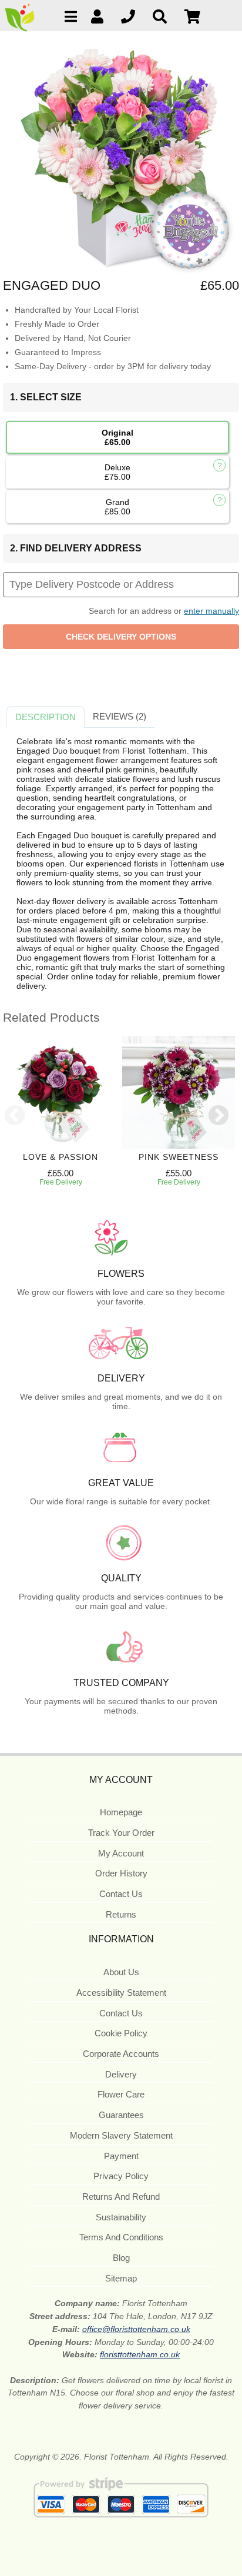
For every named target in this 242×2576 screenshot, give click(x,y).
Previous (15, 1116)
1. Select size (46, 397)
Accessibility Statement (121, 1993)
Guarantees (121, 2115)
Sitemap (121, 2278)
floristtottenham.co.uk (140, 2354)
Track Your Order (121, 1833)
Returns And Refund (121, 2197)
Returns (121, 1914)
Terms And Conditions (121, 2237)
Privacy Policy (121, 2176)
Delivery (121, 2074)
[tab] (46, 717)
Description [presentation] (46, 717)
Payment (121, 2156)
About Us (121, 1972)
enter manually (211, 611)
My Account (121, 1853)
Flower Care (121, 2094)
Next (219, 1116)
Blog (121, 2258)
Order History (121, 1873)
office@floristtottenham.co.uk (136, 2329)
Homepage (121, 1812)
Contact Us (121, 1894)
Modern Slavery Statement (121, 2135)
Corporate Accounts (121, 2054)
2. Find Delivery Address (76, 548)
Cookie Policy (121, 2033)
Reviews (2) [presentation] (120, 716)
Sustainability (121, 2217)
